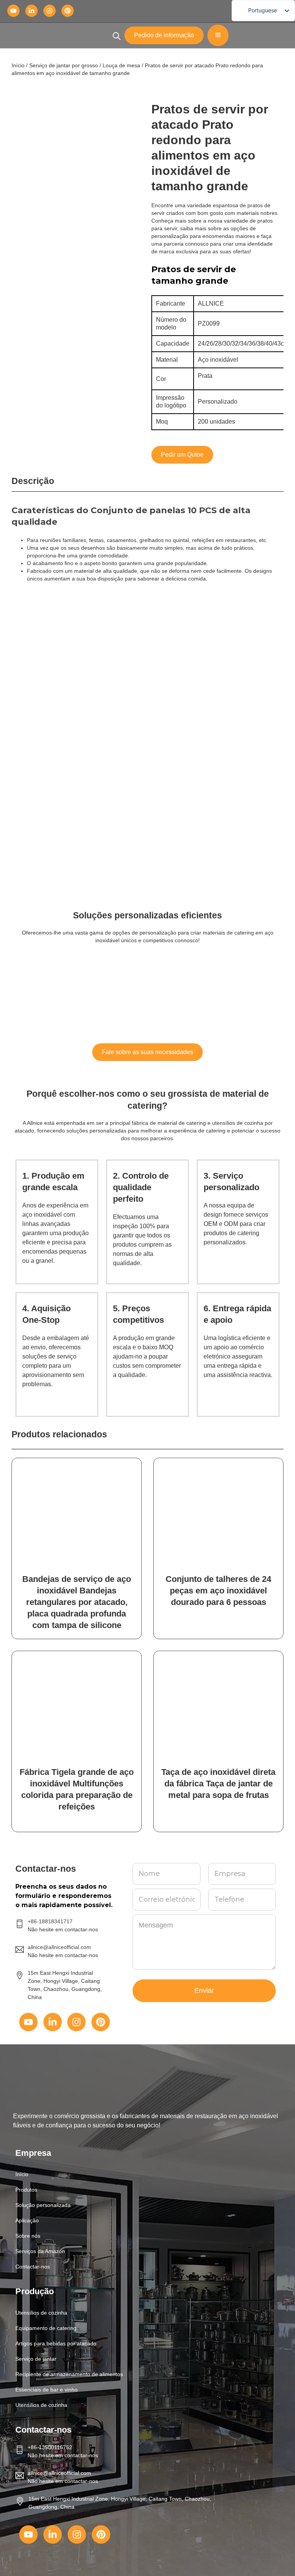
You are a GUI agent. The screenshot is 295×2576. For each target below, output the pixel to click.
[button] (147, 2190)
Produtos (26, 2190)
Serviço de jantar (36, 2359)
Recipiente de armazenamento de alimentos (69, 2374)
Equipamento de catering (46, 2328)
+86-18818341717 (50, 1921)
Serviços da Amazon (40, 2251)
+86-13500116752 (50, 2447)
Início (18, 65)
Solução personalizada (43, 2205)
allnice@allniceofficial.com (59, 2473)
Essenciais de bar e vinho (46, 2390)
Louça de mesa (121, 65)
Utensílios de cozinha (41, 2313)
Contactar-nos (33, 2267)
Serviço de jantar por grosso (64, 65)
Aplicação (27, 2220)
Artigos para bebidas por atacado (56, 2343)
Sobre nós (28, 2236)
